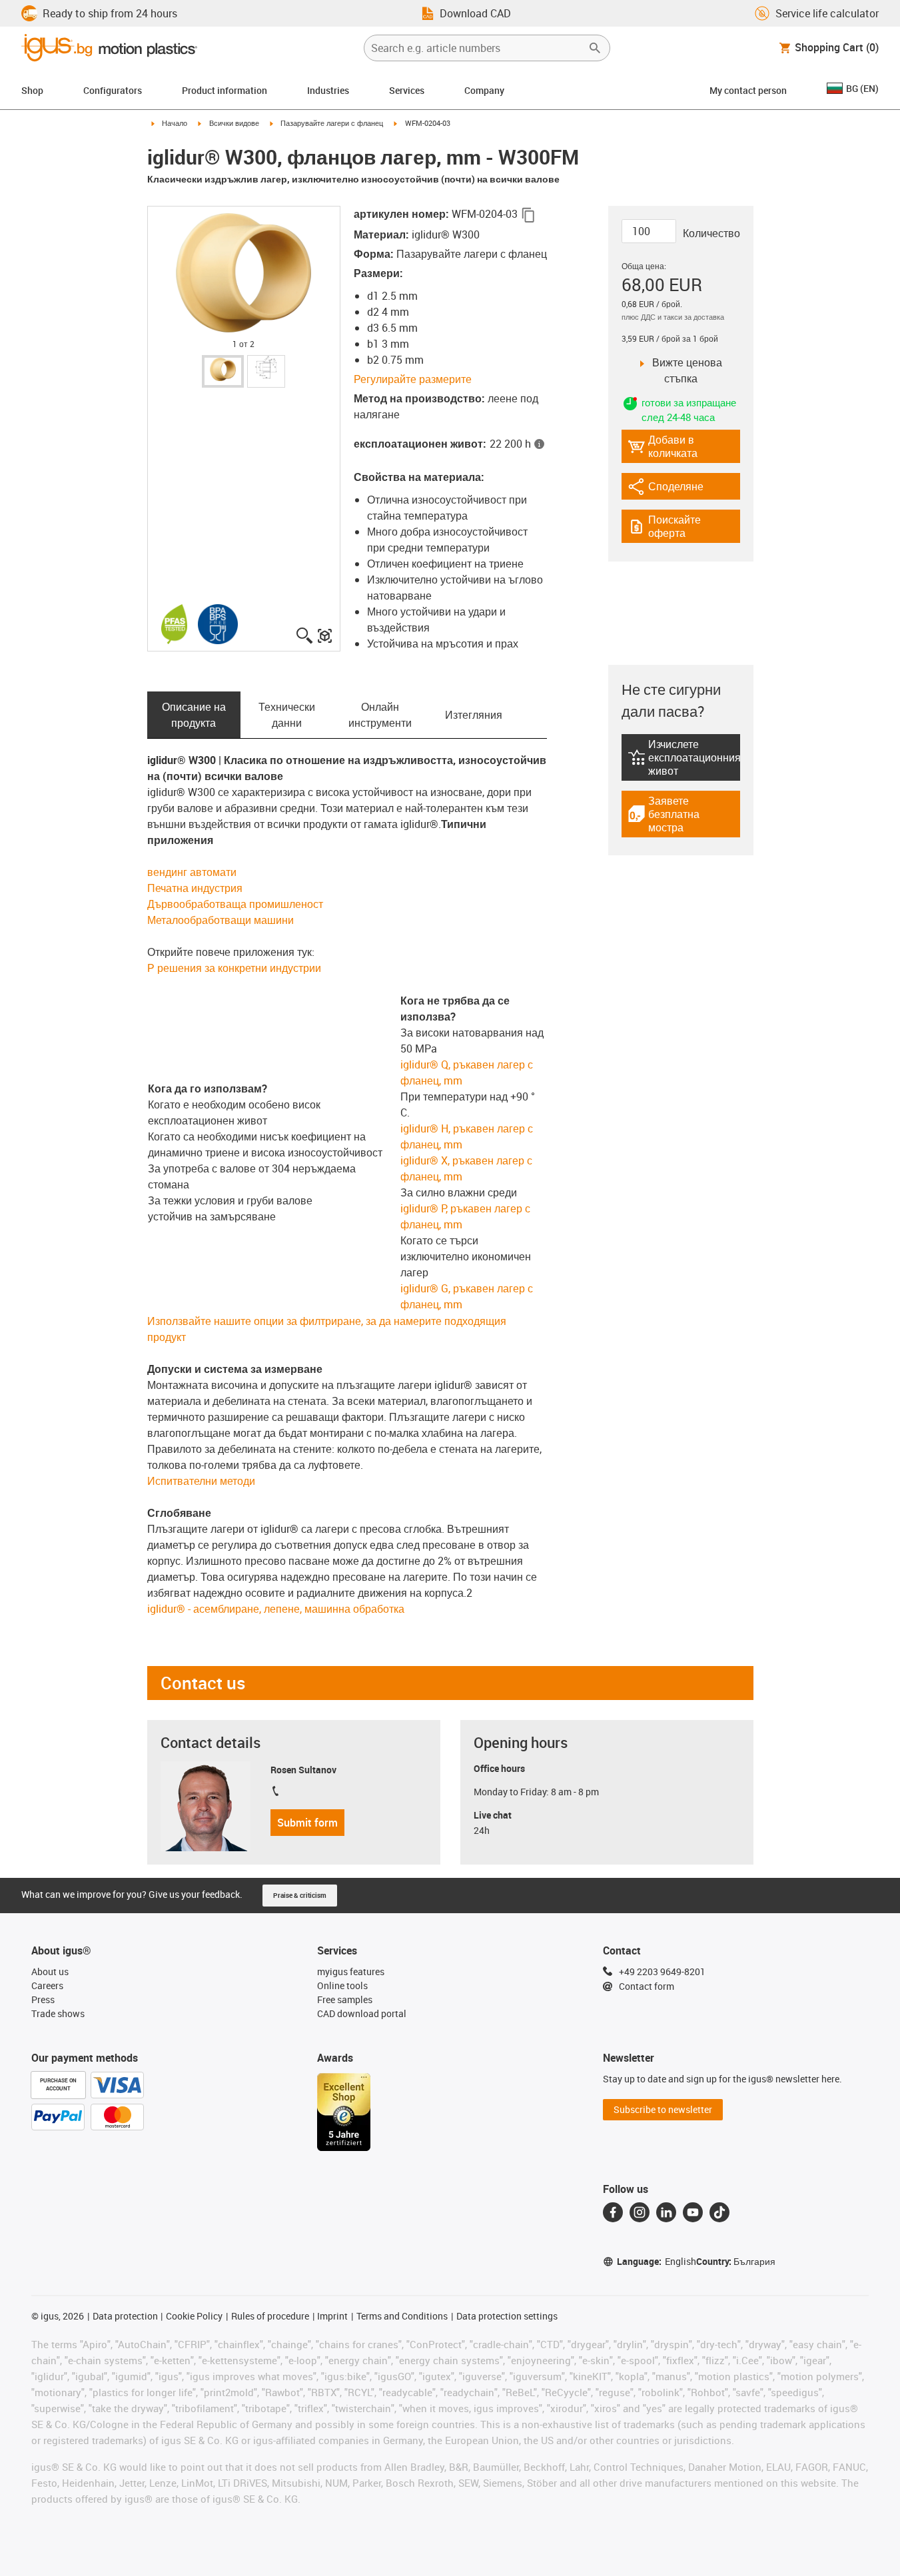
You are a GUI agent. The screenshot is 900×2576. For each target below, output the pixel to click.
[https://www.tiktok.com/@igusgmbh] (719, 2212)
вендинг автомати (192, 872)
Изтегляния (474, 715)
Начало (175, 123)
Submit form (307, 1823)
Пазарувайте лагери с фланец (332, 123)
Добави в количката (663, 446)
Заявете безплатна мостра (682, 814)
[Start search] (595, 48)
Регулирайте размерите (413, 379)
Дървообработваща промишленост (235, 904)
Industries (328, 90)
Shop (32, 90)
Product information (225, 90)
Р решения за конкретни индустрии (234, 968)
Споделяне (666, 489)
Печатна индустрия (195, 888)
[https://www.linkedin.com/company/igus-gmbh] (666, 2212)
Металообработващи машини (221, 920)
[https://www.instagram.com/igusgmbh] (640, 2212)
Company (484, 90)
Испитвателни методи (201, 1481)
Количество (711, 233)
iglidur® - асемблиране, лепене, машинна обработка (276, 1609)
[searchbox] (476, 48)
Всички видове (234, 123)
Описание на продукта (194, 715)
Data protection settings (507, 2316)
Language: (657, 2261)
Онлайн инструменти (380, 715)
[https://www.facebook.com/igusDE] (613, 2212)
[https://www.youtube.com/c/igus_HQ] (693, 2212)
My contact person (748, 90)
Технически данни (287, 715)
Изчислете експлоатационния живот (684, 757)
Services (407, 90)
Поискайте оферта (684, 526)
